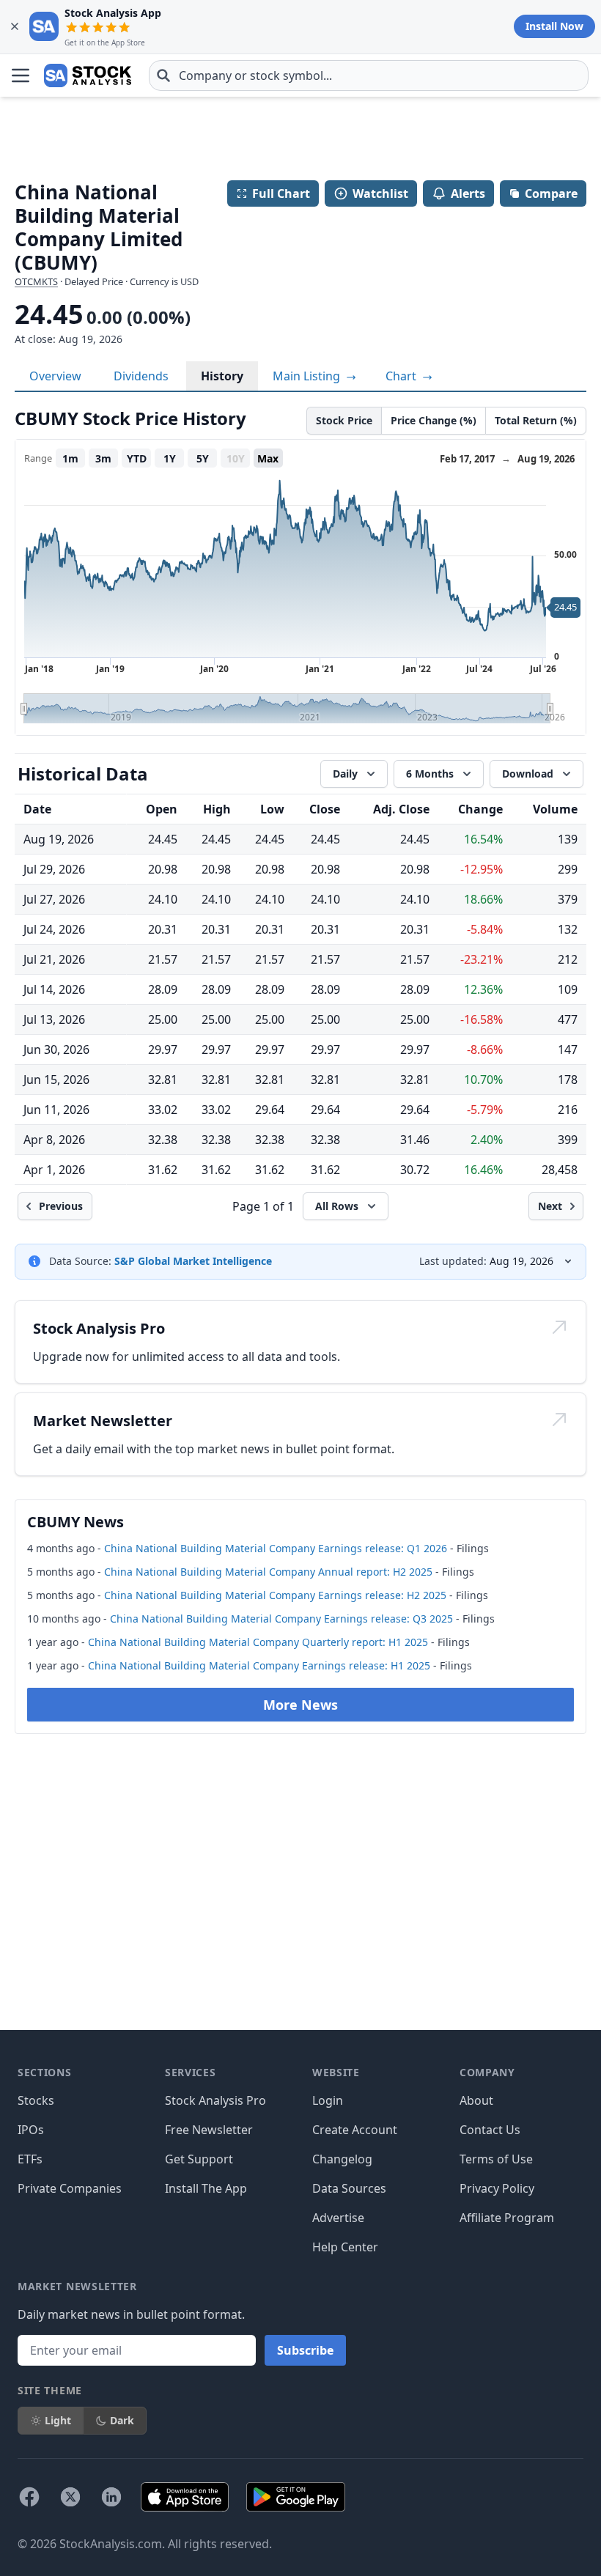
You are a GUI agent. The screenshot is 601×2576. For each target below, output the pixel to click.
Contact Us (490, 2130)
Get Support (199, 2159)
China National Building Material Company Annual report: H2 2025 (268, 1572)
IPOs (31, 2130)
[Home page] (88, 75)
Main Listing (308, 376)
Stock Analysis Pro (215, 2100)
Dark (122, 2420)
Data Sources (349, 2188)
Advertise (338, 2218)
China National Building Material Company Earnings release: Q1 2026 (276, 1548)
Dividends (141, 376)
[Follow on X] (70, 2497)
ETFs (30, 2159)
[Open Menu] (21, 75)
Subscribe (305, 2350)
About (476, 2100)
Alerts (468, 193)
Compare (551, 193)
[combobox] (369, 75)
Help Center (345, 2247)
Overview (55, 376)
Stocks (36, 2100)
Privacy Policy (497, 2188)
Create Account (355, 2130)
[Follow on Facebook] (29, 2497)
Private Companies (70, 2188)
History (222, 376)
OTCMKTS (36, 281)
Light (58, 2420)
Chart (402, 376)
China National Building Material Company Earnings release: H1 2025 (259, 1665)
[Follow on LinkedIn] (111, 2497)
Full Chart (281, 193)
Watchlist (380, 193)
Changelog (342, 2159)
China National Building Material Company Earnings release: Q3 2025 (281, 1619)
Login (328, 2100)
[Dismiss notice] (15, 26)
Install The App (206, 2188)
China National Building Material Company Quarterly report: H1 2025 (258, 1642)
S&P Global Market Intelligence (193, 1261)
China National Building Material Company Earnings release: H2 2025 (275, 1595)
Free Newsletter (209, 2130)
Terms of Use (496, 2159)
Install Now (554, 26)
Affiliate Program (507, 2218)
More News (300, 1705)
